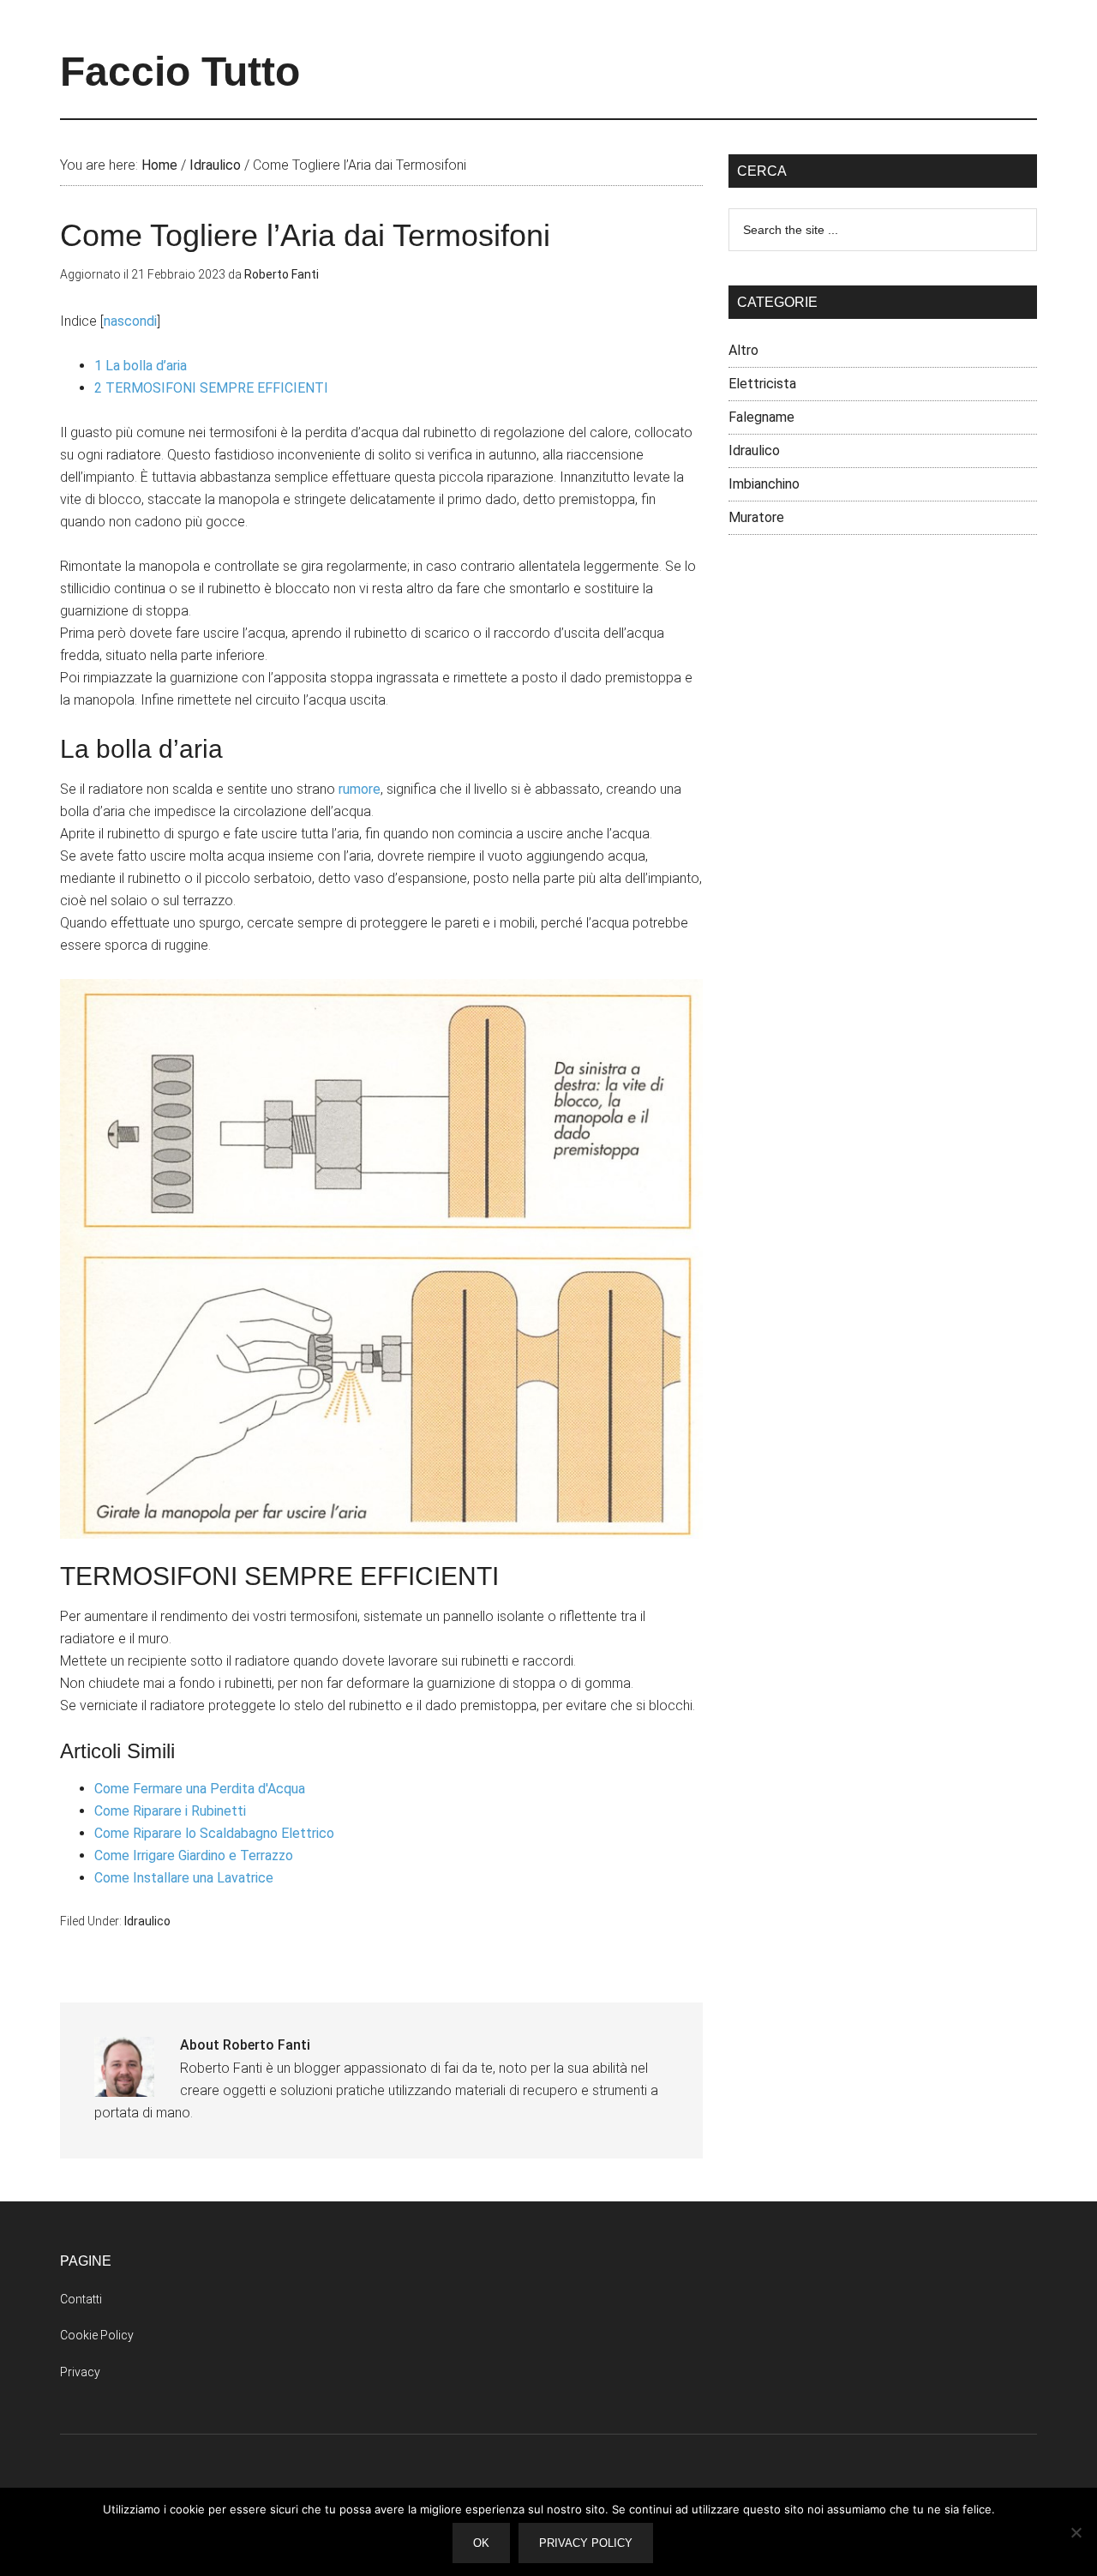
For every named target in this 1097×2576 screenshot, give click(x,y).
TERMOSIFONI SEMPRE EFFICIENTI (211, 388)
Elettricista (762, 384)
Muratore (756, 517)
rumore (360, 789)
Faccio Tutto (180, 72)
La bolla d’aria (141, 366)
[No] (1076, 2532)
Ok (481, 2543)
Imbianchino (764, 484)
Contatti (81, 2299)
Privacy (80, 2372)
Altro (743, 350)
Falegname (761, 417)
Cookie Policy (97, 2335)
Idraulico (147, 1921)
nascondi (130, 321)
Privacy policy (586, 2543)
